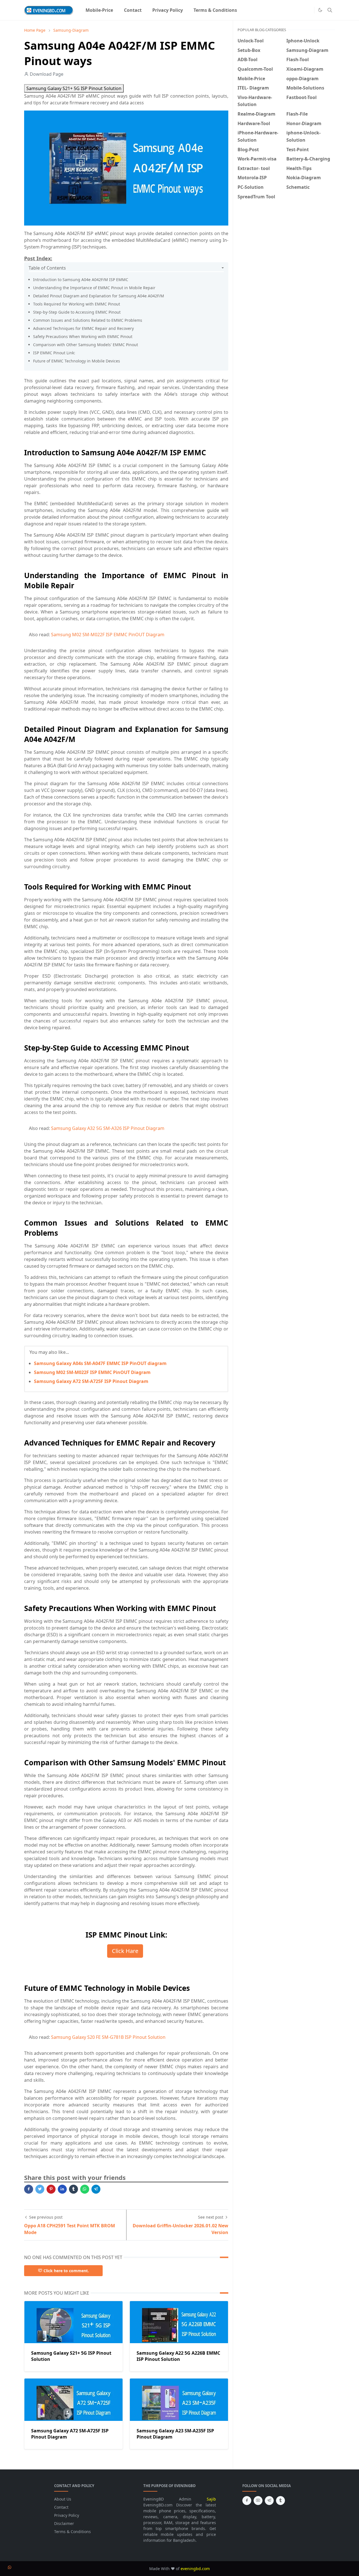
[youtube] (258, 2501)
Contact (61, 2507)
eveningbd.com (195, 2569)
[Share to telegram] (96, 2189)
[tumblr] (280, 2501)
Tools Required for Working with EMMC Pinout (77, 304)
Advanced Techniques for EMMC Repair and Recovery (83, 328)
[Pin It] (51, 2189)
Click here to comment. (66, 2271)
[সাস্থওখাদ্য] (300, 10)
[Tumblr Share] (73, 2189)
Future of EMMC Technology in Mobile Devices (77, 361)
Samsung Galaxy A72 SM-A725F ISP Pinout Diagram (91, 1381)
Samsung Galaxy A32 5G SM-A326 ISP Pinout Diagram (108, 1128)
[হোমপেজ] (273, 10)
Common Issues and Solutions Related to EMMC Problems (88, 320)
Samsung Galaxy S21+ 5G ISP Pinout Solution (74, 88)
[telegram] (269, 2501)
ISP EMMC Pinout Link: (54, 353)
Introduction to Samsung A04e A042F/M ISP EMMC (81, 280)
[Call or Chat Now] (10, 2567)
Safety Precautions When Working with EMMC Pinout (83, 336)
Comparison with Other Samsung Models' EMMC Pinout (86, 345)
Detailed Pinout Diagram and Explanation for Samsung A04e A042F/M (99, 296)
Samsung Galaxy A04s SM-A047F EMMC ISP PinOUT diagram (100, 1363)
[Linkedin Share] (62, 2189)
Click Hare (125, 1951)
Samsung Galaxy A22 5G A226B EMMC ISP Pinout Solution (178, 2356)
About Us (63, 2499)
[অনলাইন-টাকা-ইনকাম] (309, 10)
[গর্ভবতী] (291, 10)
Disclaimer (64, 2523)
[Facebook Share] (29, 2189)
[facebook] (247, 2501)
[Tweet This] (40, 2189)
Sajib (211, 2499)
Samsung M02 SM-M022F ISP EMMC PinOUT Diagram (108, 635)
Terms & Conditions (73, 2532)
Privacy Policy (67, 2515)
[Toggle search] (330, 10)
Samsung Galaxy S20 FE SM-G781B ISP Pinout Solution (108, 2037)
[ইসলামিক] (282, 10)
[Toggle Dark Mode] (320, 10)
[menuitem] (99, 10)
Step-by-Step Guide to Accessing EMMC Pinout (77, 312)
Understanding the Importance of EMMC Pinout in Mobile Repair (94, 288)
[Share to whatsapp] (85, 2189)
